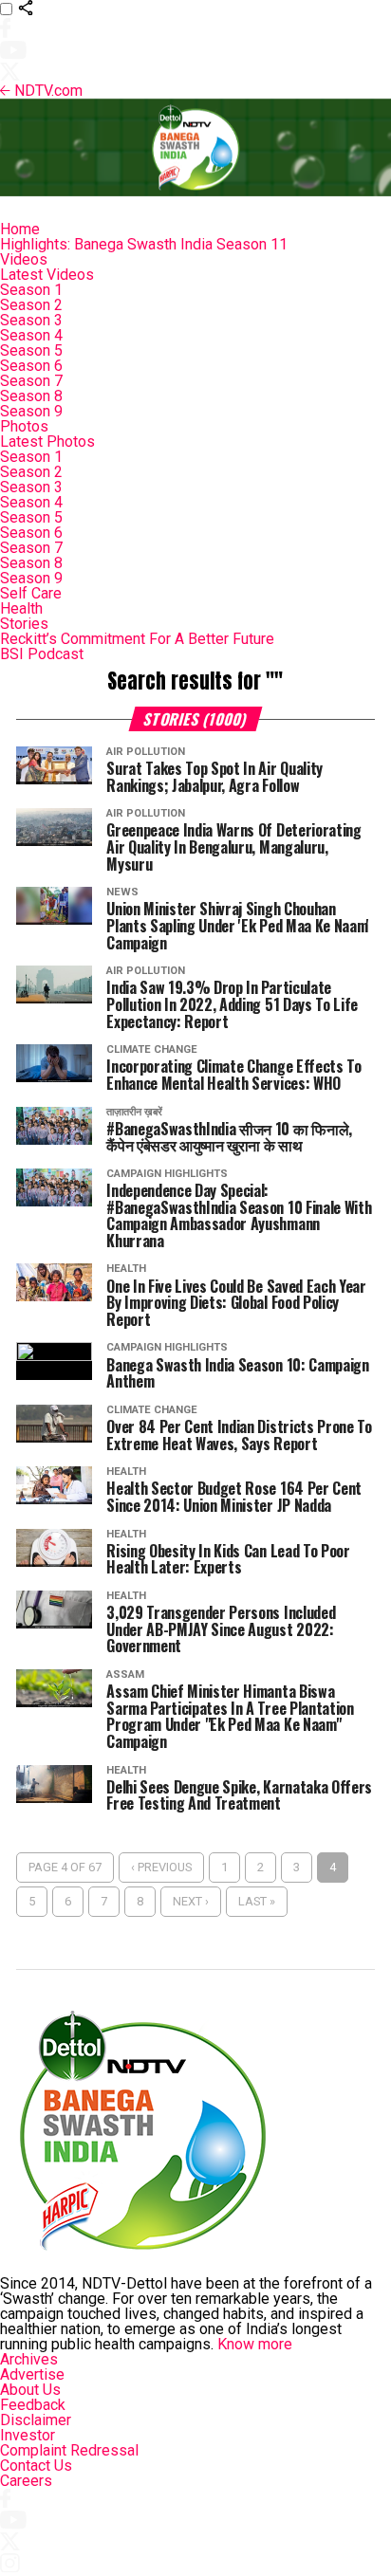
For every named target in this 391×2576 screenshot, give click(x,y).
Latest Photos (47, 442)
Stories (24, 624)
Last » (257, 1901)
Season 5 (31, 350)
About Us (30, 2390)
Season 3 (31, 320)
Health (21, 608)
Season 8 (31, 396)
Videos (24, 259)
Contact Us (36, 2466)
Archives (29, 2359)
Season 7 (31, 381)
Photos (24, 426)
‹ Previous (161, 1867)
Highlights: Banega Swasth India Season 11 (144, 244)
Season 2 (31, 305)
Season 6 (31, 366)
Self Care (31, 593)
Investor (28, 2435)
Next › (191, 1901)
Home (20, 229)
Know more (255, 2344)
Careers (26, 2481)
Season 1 (31, 290)
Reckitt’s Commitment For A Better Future (137, 639)
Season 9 (31, 411)
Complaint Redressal (69, 2450)
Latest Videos (47, 275)
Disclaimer (36, 2420)
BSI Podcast (42, 654)
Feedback (33, 2405)
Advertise (32, 2374)
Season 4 (31, 335)
